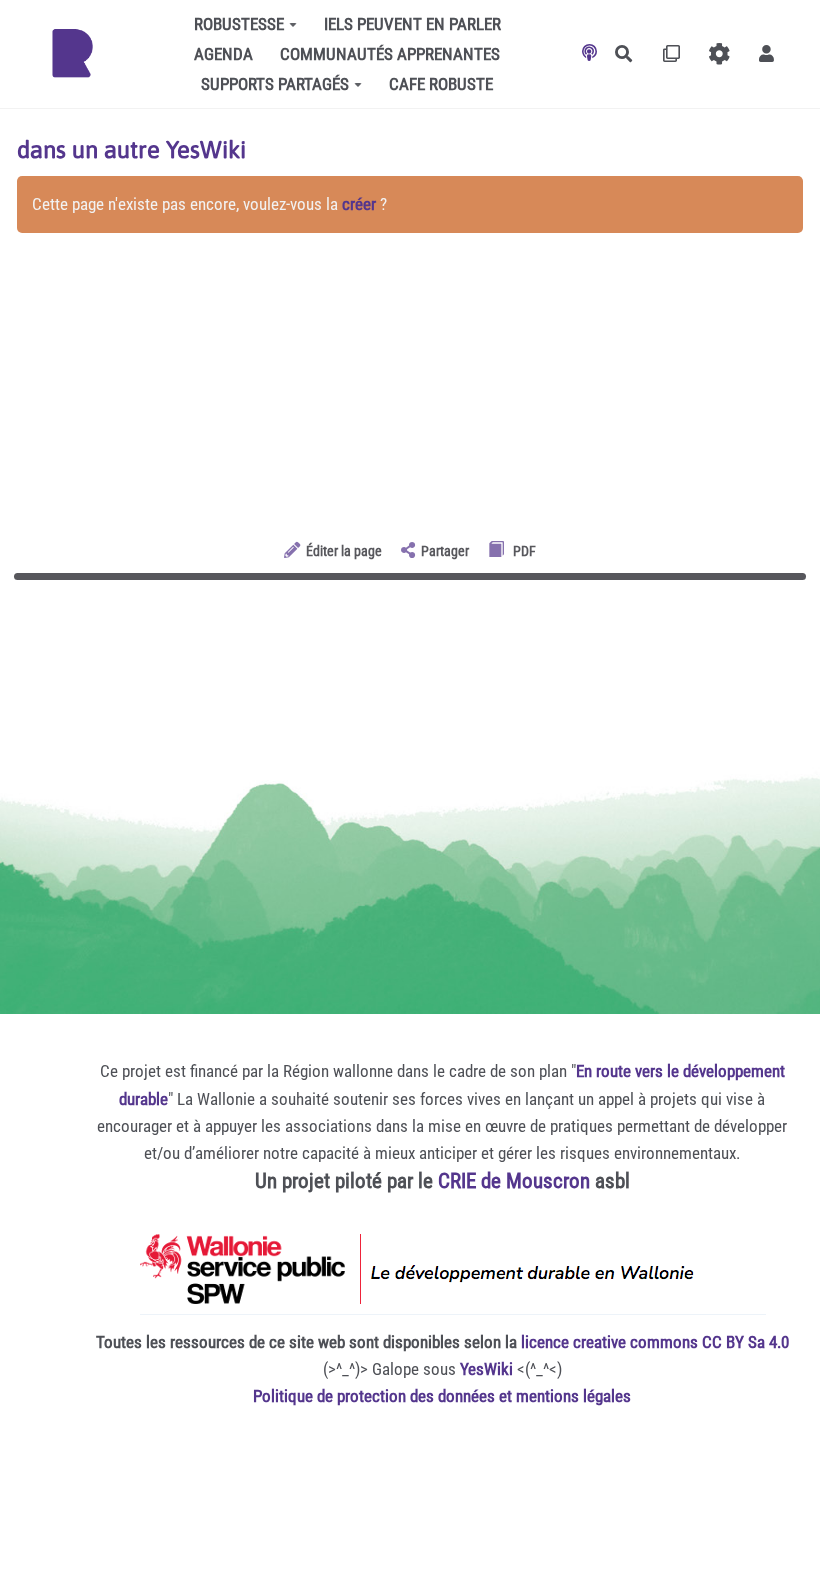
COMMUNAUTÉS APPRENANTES (390, 54)
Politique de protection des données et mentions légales (442, 1396)
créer (359, 204)
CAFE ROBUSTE (441, 84)
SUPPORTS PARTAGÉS (275, 84)
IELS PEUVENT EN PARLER (412, 24)
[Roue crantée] (719, 53)
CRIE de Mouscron (514, 1181)
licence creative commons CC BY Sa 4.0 (655, 1342)
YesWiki (486, 1369)
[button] (766, 53)
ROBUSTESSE (239, 24)
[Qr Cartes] (671, 53)
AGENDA (223, 54)
